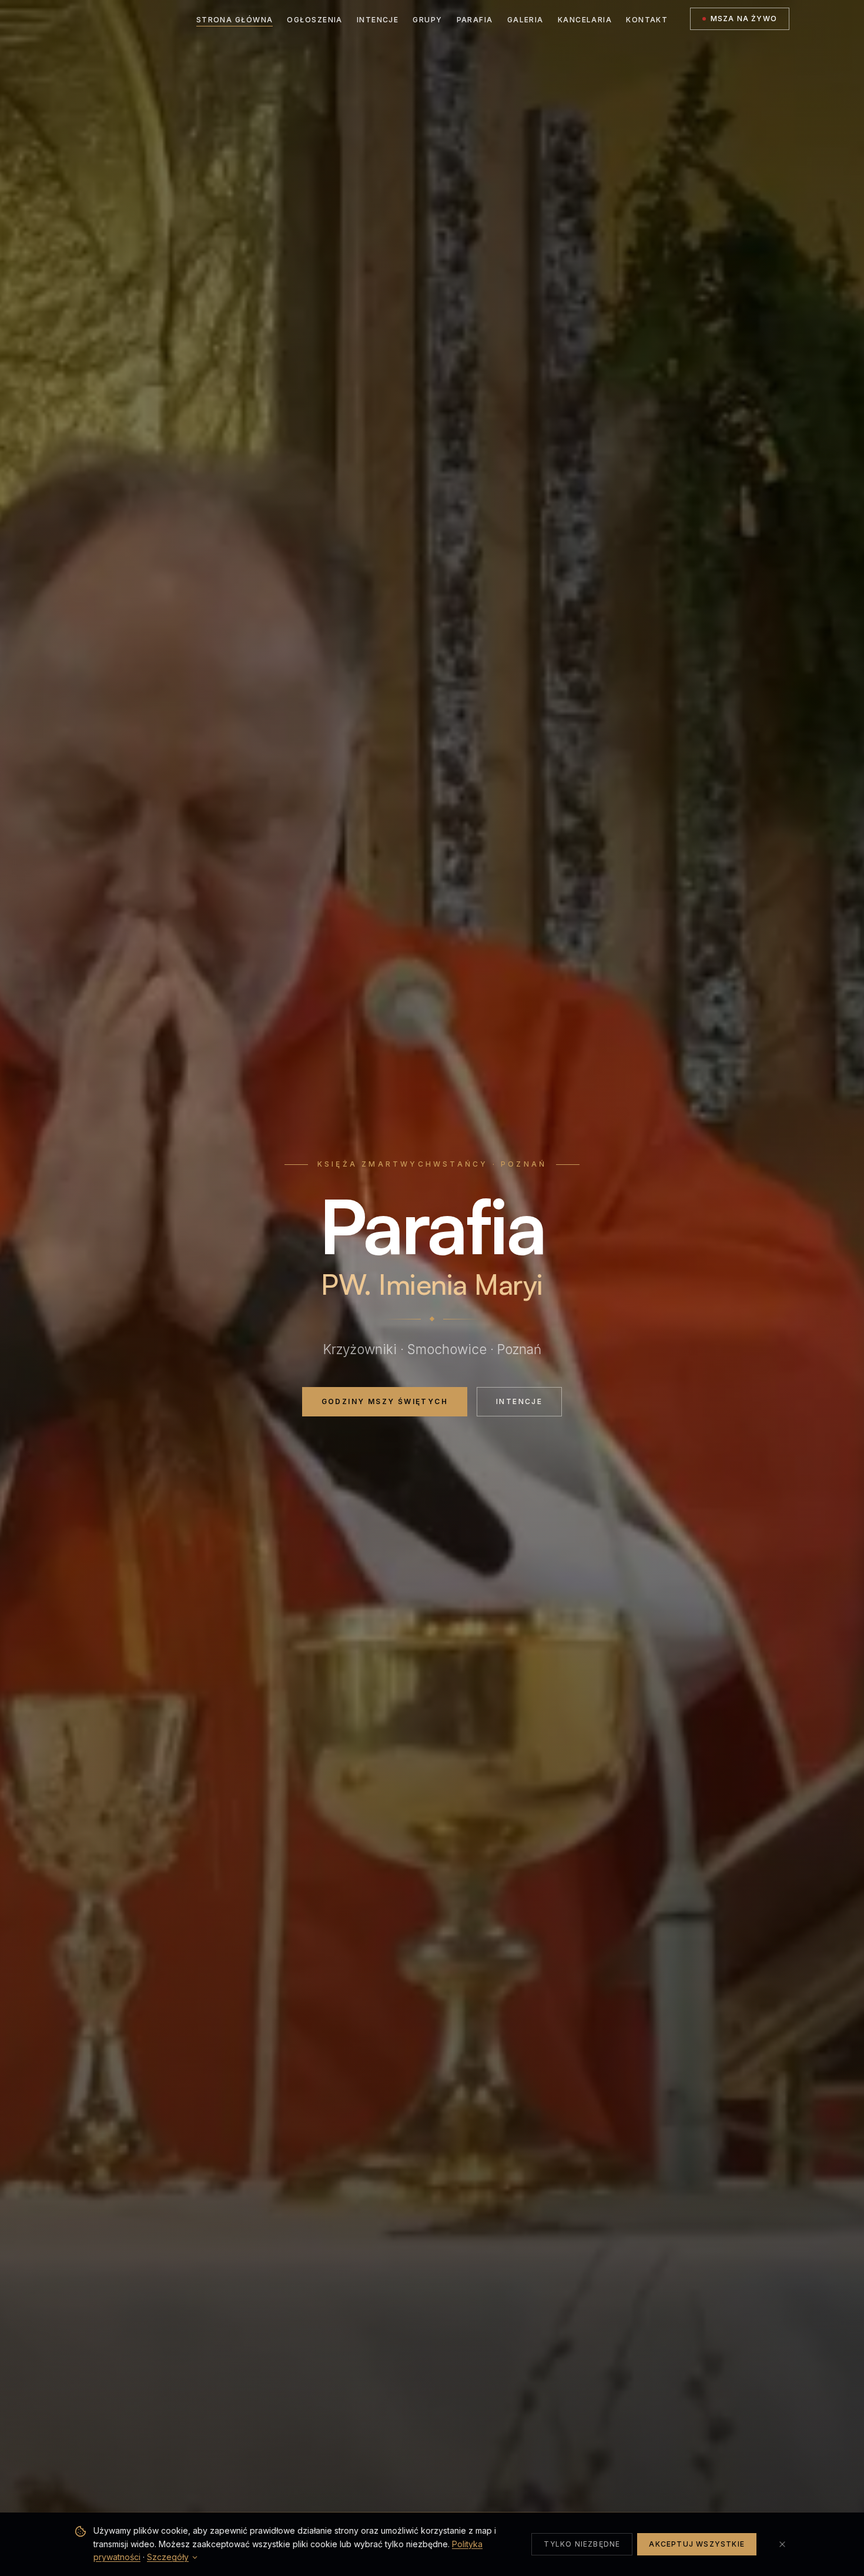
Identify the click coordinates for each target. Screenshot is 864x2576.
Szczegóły (168, 2557)
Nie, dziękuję (499, 1347)
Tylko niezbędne (582, 2544)
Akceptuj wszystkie (697, 2544)
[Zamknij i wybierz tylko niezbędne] (782, 2544)
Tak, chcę (364, 1347)
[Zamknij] (566, 1214)
